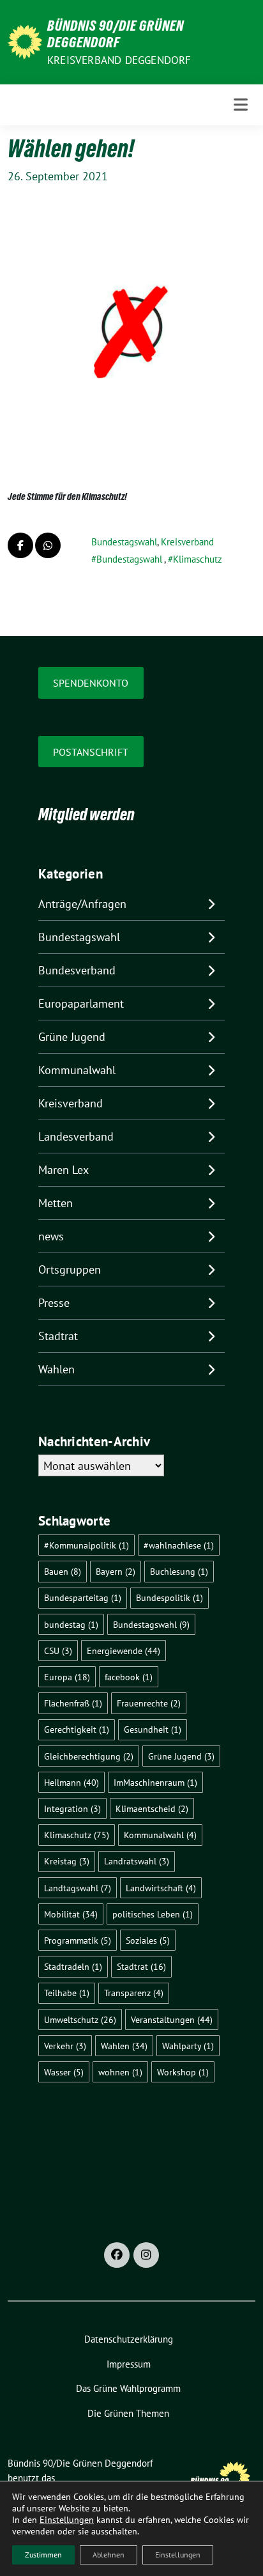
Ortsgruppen (70, 1269)
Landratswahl (137, 1861)
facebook (129, 1677)
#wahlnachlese (179, 1545)
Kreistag (67, 1861)
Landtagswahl (78, 1888)
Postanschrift (91, 752)
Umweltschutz (80, 2019)
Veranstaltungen (172, 2019)
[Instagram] (146, 2255)
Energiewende (124, 1651)
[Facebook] (117, 2255)
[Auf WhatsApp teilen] (48, 545)
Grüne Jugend (72, 1037)
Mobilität (71, 1914)
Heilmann (71, 1782)
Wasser (64, 2072)
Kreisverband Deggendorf (119, 60)
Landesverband (76, 1136)
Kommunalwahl (77, 1070)
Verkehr (65, 2046)
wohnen (120, 2072)
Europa (67, 1677)
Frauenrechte (149, 1703)
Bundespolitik (169, 1597)
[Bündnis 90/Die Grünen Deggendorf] (25, 41)
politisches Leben (153, 1914)
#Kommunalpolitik (86, 1545)
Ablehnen (109, 2555)
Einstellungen (67, 2520)
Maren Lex (64, 1170)
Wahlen (56, 1369)
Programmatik (78, 1940)
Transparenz (134, 1993)
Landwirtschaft (161, 1888)
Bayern (116, 1571)
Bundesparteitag (83, 1597)
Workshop (183, 2072)
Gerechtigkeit (77, 1729)
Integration (72, 1808)
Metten (56, 1203)
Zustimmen (43, 2555)
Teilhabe (67, 1993)
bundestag (71, 1624)
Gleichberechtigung (89, 1756)
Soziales (148, 1940)
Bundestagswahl (124, 542)
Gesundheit (153, 1729)
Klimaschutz (198, 559)
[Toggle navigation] (241, 105)
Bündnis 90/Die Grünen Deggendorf (116, 34)
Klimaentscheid (152, 1808)
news (51, 1236)
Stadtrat (58, 1336)
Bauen (63, 1571)
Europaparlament (81, 1003)
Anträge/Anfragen (82, 904)
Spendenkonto (91, 683)
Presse (54, 1303)
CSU (58, 1651)
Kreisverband (187, 542)
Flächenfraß (73, 1703)
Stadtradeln (73, 1966)
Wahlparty (188, 2046)
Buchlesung (179, 1571)
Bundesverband (77, 970)
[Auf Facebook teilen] (20, 545)
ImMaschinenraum (155, 1782)
